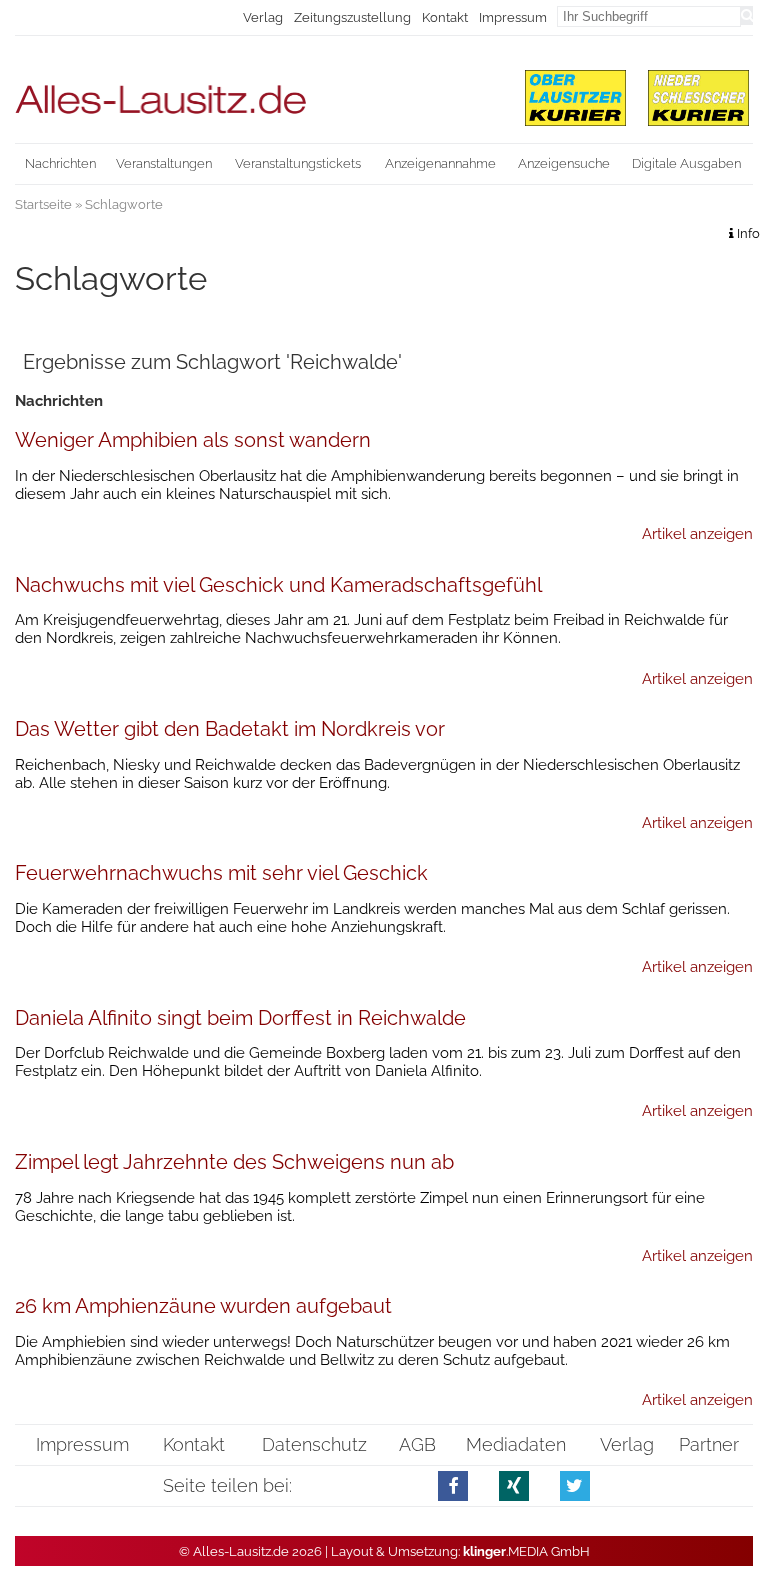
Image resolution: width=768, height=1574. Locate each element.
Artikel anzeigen (697, 534)
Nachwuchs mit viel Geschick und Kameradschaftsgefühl (278, 585)
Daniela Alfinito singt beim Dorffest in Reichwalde (240, 1018)
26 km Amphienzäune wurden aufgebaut (203, 1306)
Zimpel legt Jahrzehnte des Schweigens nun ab (234, 1162)
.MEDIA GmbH (526, 1551)
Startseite (43, 204)
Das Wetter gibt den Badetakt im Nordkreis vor (230, 729)
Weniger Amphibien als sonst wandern (193, 440)
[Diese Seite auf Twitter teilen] (575, 1485)
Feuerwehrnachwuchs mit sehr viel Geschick (221, 873)
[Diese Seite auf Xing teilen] (514, 1485)
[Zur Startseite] (257, 90)
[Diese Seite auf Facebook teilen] (453, 1485)
